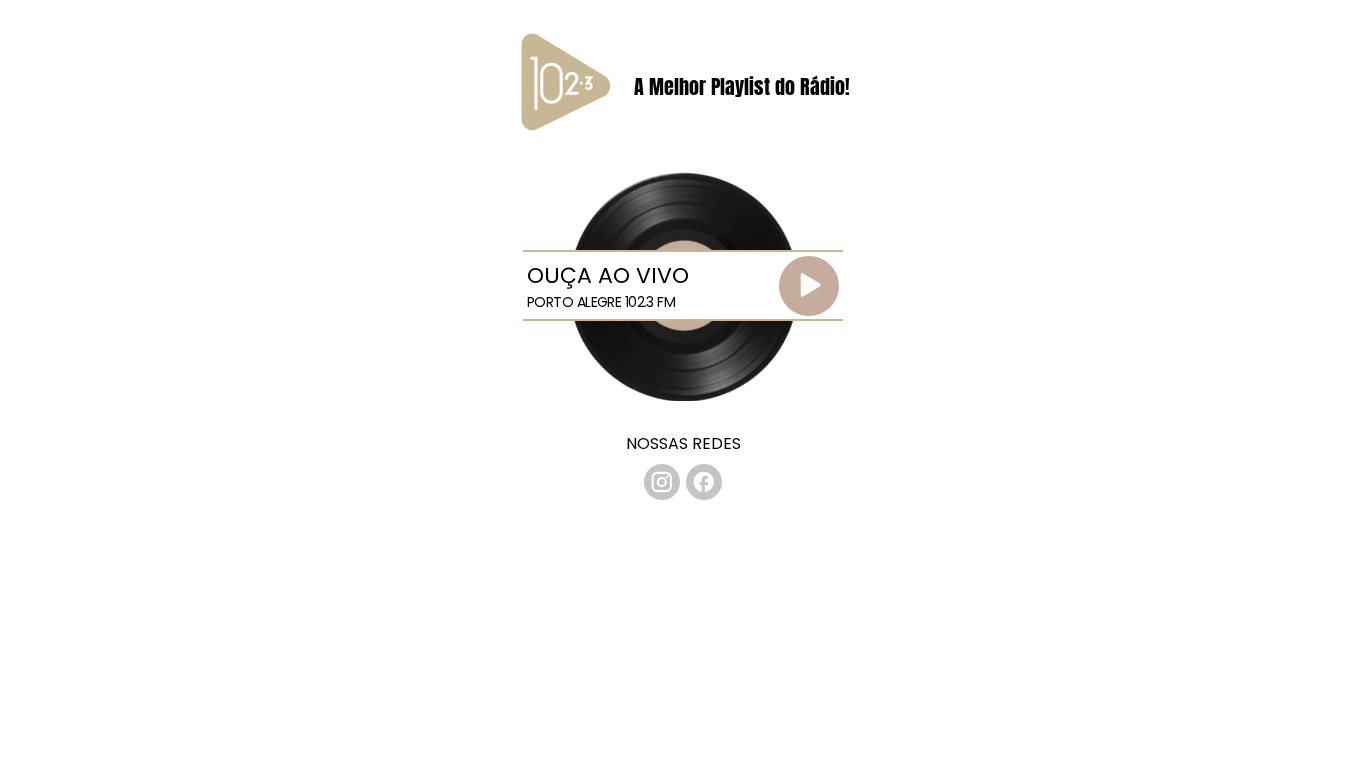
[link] (662, 482)
